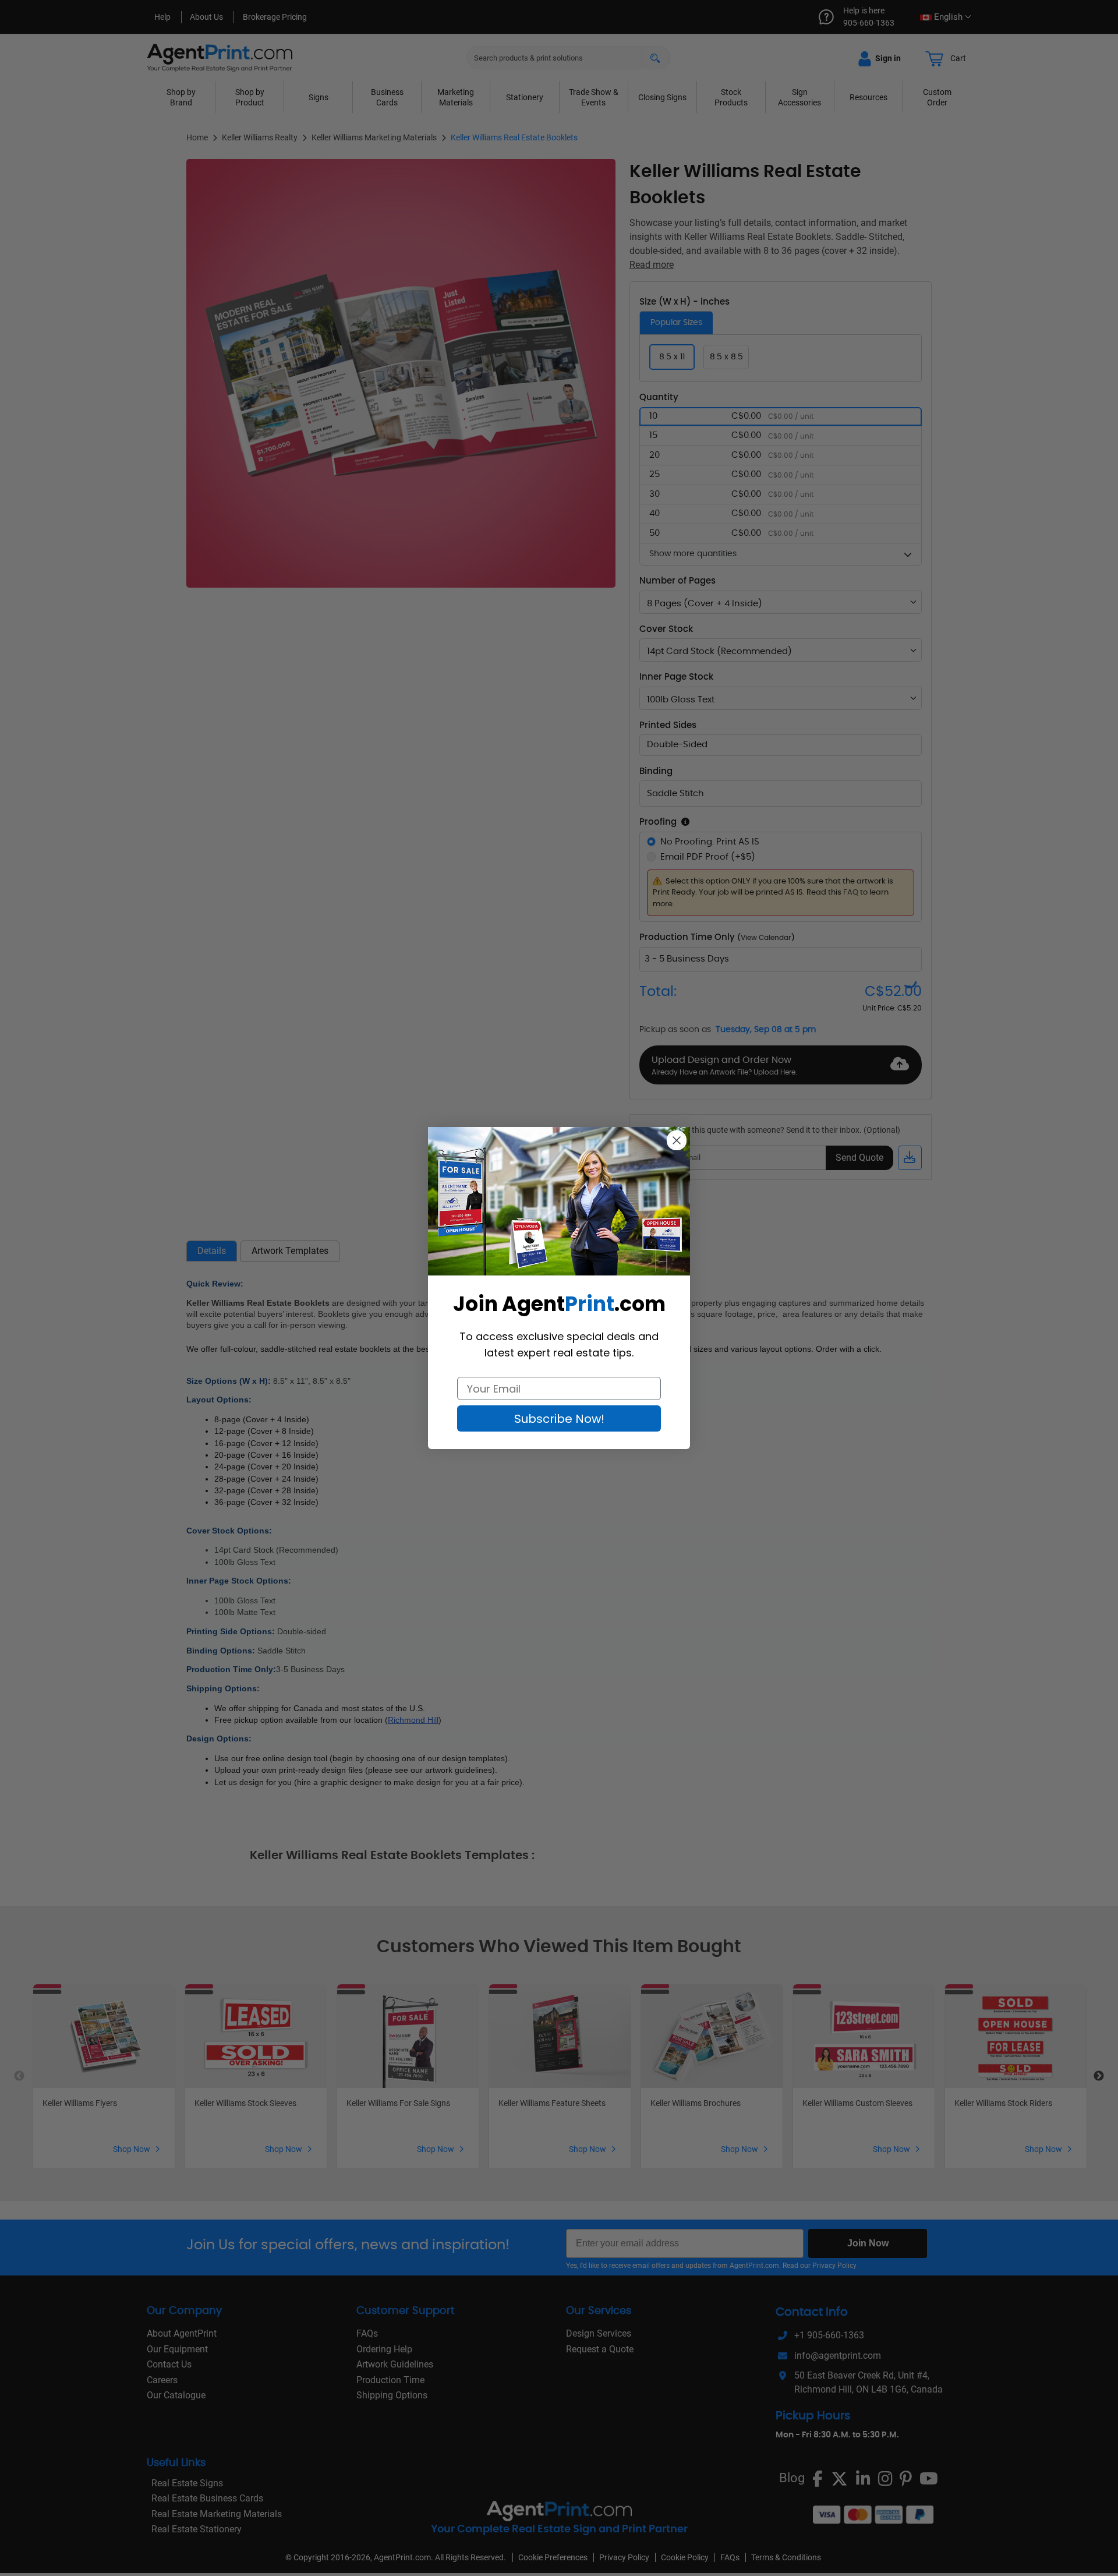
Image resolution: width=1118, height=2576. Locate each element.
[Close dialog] (677, 1140)
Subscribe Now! (559, 1419)
